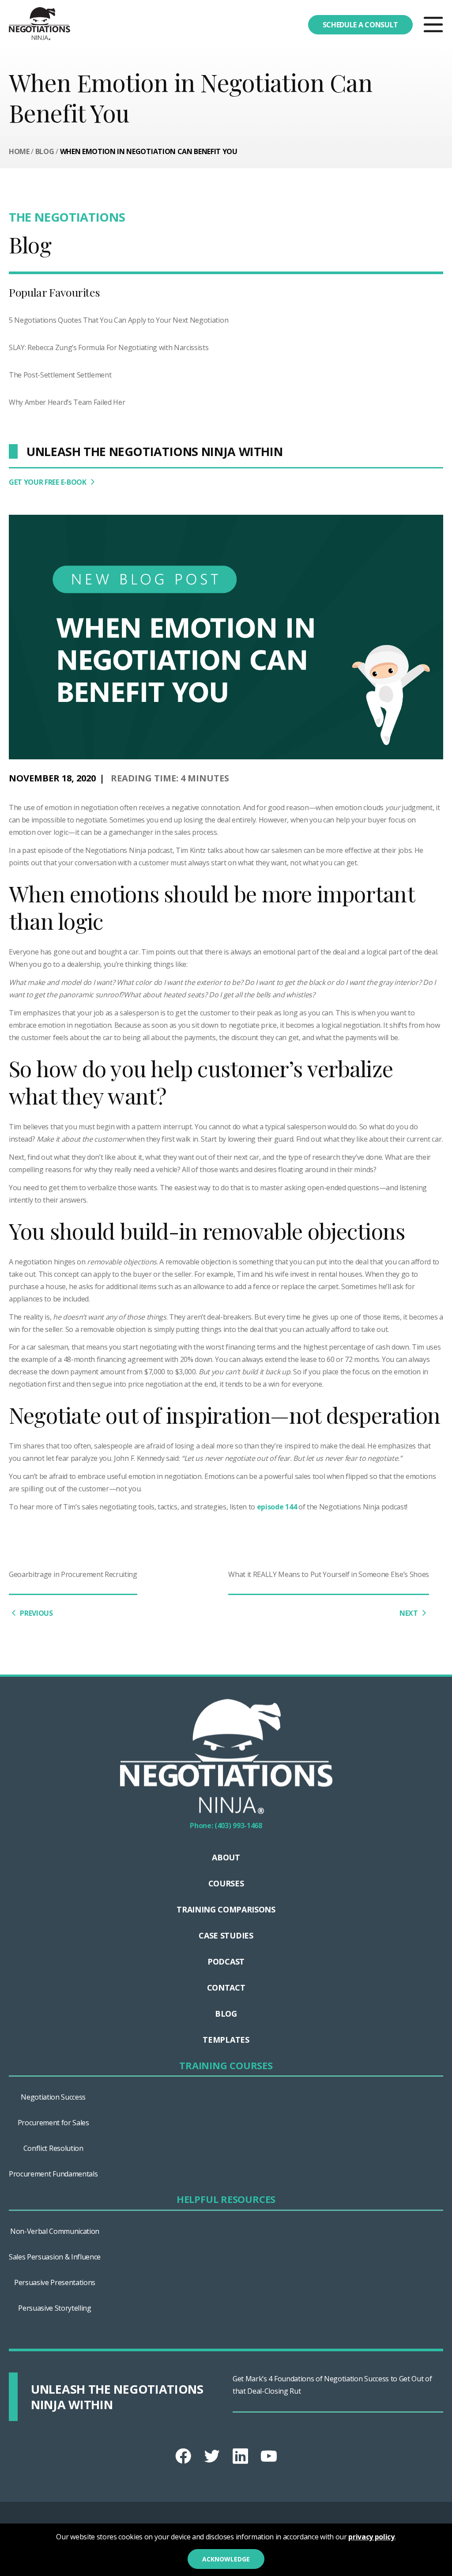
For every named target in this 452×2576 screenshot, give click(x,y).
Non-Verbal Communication (55, 2231)
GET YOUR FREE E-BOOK (48, 482)
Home (19, 151)
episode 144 (277, 1507)
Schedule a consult (360, 25)
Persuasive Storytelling (55, 2308)
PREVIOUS (36, 1613)
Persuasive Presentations (55, 2282)
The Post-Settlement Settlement (60, 375)
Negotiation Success (53, 2097)
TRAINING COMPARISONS (226, 1909)
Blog (45, 151)
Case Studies (226, 1935)
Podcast (226, 1961)
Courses (226, 1883)
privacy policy (371, 2537)
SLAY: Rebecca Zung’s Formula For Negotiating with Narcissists (109, 347)
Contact (226, 1988)
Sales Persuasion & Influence (55, 2257)
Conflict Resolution (53, 2148)
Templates (226, 2040)
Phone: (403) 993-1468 (226, 1825)
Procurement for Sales (53, 2123)
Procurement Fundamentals (53, 2174)
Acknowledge (226, 2559)
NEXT (409, 1613)
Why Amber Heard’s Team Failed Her (67, 402)
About (226, 1857)
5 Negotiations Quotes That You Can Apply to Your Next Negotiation (119, 320)
